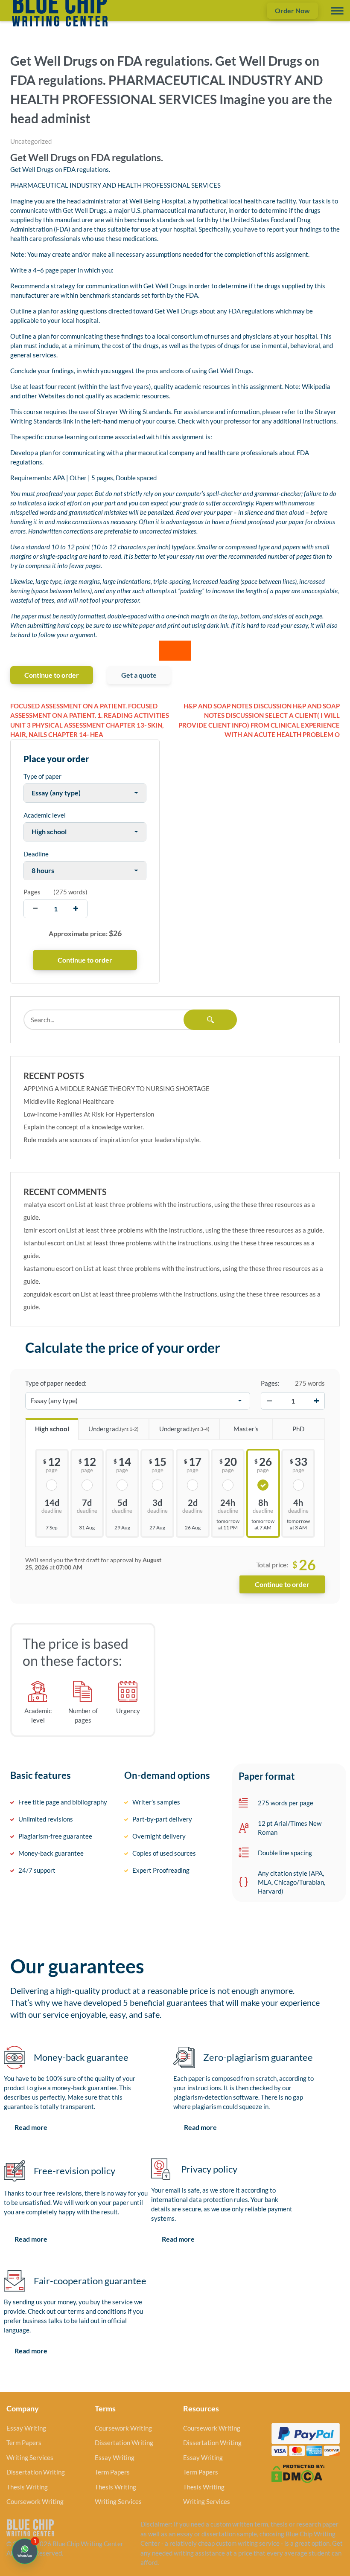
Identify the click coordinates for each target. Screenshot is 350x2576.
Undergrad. (114, 1429)
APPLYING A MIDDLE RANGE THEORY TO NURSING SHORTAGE (117, 1088)
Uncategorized (31, 141)
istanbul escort (44, 1243)
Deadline (36, 854)
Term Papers (24, 2443)
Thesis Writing (27, 2487)
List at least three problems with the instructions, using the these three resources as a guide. (195, 1230)
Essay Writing (26, 2428)
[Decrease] (269, 1401)
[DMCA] (298, 2473)
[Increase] (316, 1401)
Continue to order (52, 675)
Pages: (270, 1383)
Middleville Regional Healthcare (69, 1101)
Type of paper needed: (56, 1383)
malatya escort (45, 1204)
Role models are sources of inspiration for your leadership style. (112, 1140)
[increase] (76, 909)
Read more (31, 2127)
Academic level (45, 815)
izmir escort (40, 1230)
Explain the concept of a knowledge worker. (84, 1127)
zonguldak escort (47, 1294)
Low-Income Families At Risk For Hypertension (89, 1114)
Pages (32, 892)
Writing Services (30, 2457)
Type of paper (42, 776)
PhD (298, 1429)
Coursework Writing (35, 2501)
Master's (246, 1429)
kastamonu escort (49, 1268)
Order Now (292, 10)
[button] (25, 2551)
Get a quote (139, 675)
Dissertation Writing (36, 2472)
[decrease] (35, 909)
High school (52, 1429)
